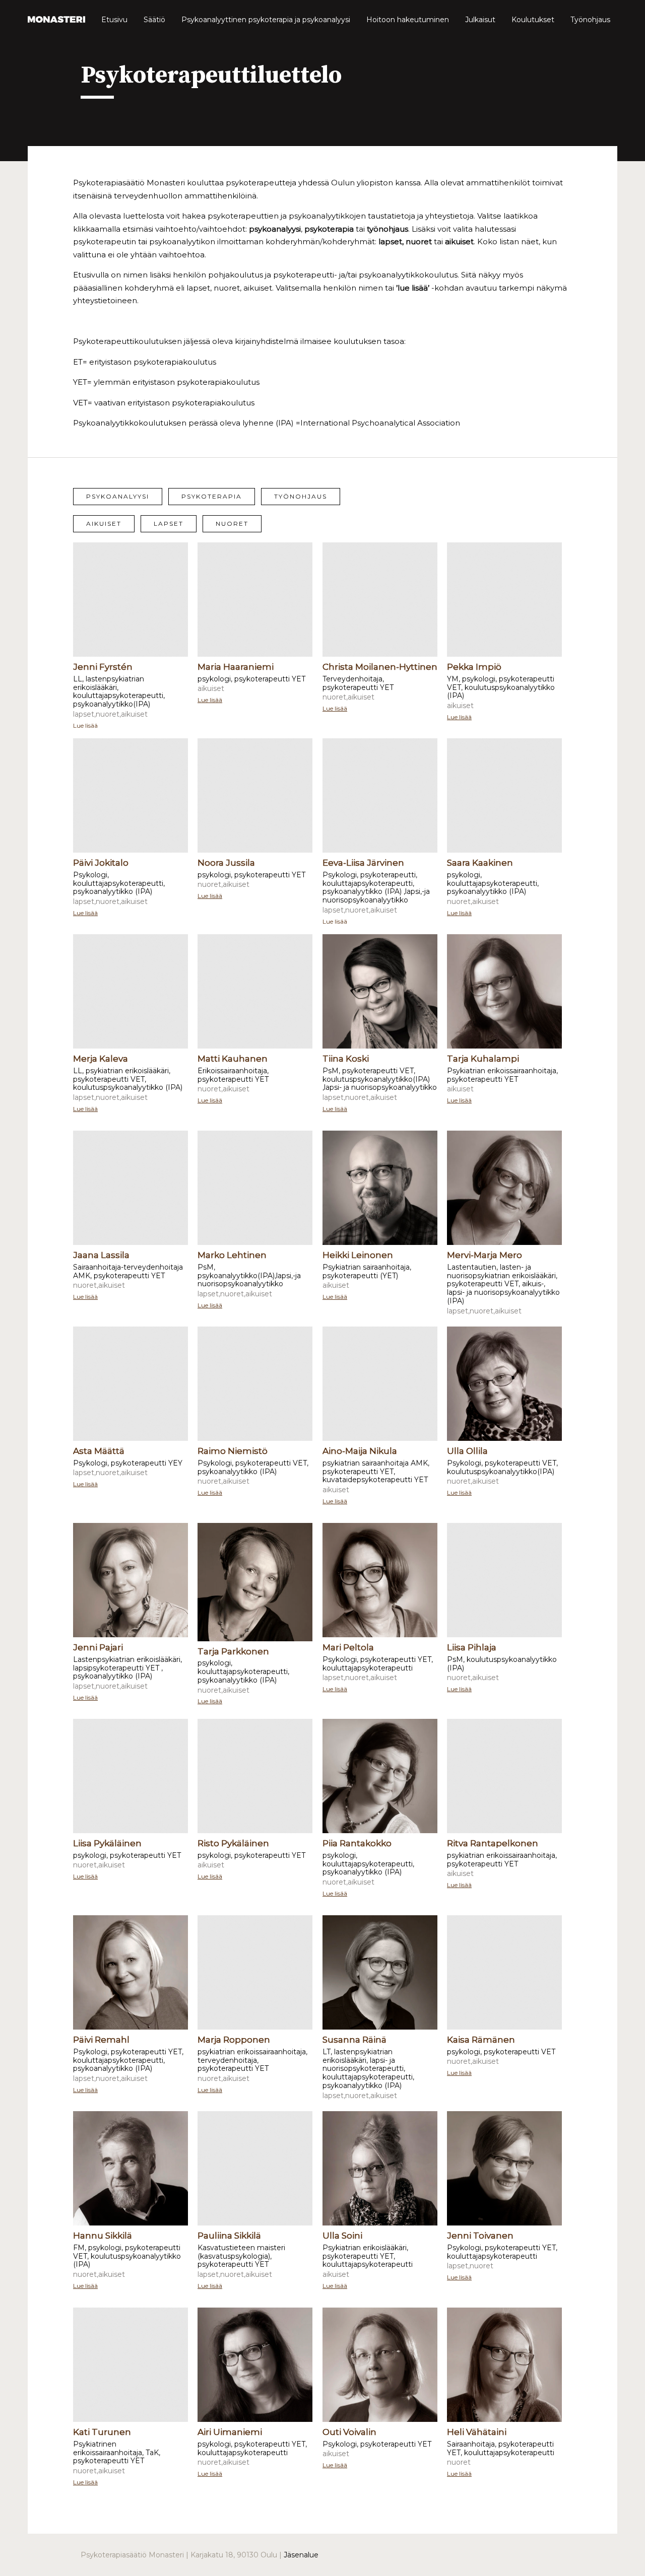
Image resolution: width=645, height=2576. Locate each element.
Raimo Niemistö (233, 1451)
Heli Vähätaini (477, 2432)
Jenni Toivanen (480, 2236)
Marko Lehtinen (232, 1255)
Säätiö (154, 20)
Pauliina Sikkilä (229, 2236)
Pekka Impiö (474, 667)
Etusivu (114, 20)
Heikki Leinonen (358, 1255)
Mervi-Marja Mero (485, 1255)
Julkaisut (480, 20)
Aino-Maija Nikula (360, 1451)
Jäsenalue (301, 2555)
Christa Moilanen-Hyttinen (380, 667)
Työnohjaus (590, 20)
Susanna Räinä (354, 2040)
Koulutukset (533, 20)
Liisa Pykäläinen (107, 1843)
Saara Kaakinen (480, 863)
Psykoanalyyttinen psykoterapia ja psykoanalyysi (266, 20)
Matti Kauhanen (233, 1059)
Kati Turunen (102, 2432)
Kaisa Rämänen (481, 2040)
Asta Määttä (99, 1451)
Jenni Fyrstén (103, 667)
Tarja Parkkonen (233, 1651)
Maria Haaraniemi (236, 667)
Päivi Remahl (101, 2040)
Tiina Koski (346, 1059)
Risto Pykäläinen (233, 1843)
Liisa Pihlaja (472, 1647)
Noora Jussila (226, 863)
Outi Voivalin (349, 2432)
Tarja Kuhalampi (483, 1059)
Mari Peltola (348, 1647)
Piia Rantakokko (357, 1843)
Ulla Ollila (467, 1451)
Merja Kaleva (101, 1059)
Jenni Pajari (98, 1647)
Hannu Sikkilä (103, 2236)
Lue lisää (85, 725)
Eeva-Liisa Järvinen (363, 863)
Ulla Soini (342, 2236)
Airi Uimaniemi (230, 2432)
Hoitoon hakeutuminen (408, 20)
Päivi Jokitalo (101, 863)
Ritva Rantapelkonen (493, 1843)
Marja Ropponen (234, 2040)
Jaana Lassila (101, 1255)
